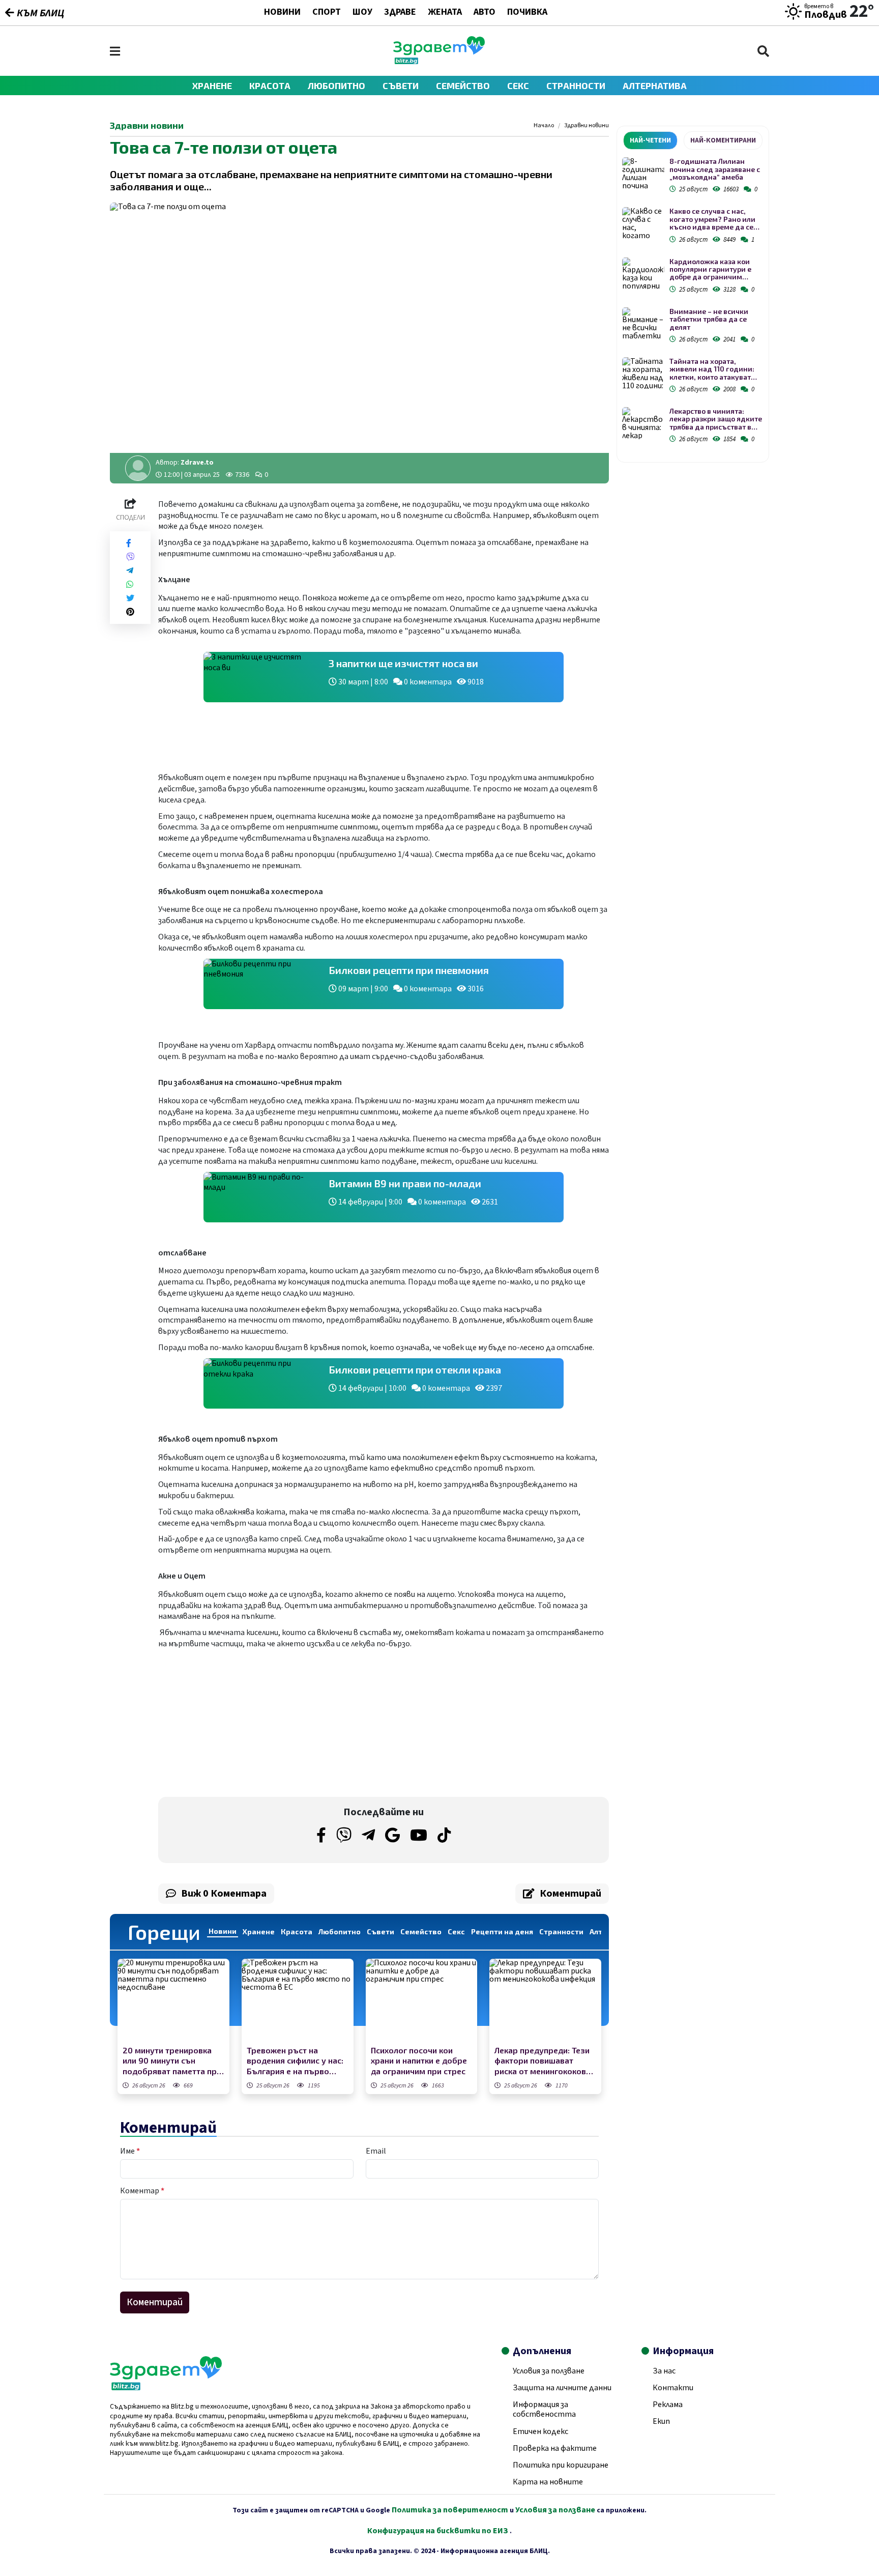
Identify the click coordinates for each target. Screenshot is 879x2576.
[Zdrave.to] (439, 62)
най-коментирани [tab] (723, 140)
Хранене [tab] (259, 1931)
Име (130, 2151)
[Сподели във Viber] (130, 557)
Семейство (463, 85)
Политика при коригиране (561, 2465)
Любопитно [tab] (340, 1931)
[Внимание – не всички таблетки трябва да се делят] (643, 323)
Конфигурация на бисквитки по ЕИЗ (438, 2531)
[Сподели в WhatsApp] (130, 584)
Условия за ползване (549, 2371)
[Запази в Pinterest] (130, 612)
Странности (576, 85)
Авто (485, 13)
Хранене (212, 85)
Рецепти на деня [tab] (502, 1931)
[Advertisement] (268, 1723)
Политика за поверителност (450, 2510)
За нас (664, 2371)
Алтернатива (655, 85)
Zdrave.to (197, 463)
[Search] (763, 51)
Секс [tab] (456, 1931)
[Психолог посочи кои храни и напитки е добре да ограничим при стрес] (422, 2001)
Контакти (673, 2388)
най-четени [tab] (650, 140)
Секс (518, 85)
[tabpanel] (693, 302)
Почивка (527, 13)
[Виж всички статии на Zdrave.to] (138, 468)
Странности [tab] (561, 1931)
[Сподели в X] (130, 598)
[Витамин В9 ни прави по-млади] (261, 1197)
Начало (544, 126)
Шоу (362, 13)
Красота (270, 85)
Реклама (668, 2405)
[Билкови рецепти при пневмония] (261, 984)
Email (376, 2151)
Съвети (401, 85)
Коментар (142, 2191)
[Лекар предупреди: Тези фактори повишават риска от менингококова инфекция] (545, 2001)
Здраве (400, 13)
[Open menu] (115, 51)
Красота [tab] (297, 1931)
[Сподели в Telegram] (130, 571)
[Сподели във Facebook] (129, 543)
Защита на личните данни (562, 2388)
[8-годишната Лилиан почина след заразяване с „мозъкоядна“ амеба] (643, 173)
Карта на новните (548, 2482)
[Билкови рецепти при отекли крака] (261, 1383)
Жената (445, 13)
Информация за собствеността (544, 2409)
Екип (661, 2421)
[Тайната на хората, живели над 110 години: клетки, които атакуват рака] (643, 373)
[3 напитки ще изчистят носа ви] (261, 677)
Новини (282, 13)
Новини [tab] (223, 1931)
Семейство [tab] (421, 1931)
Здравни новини (587, 126)
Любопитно (336, 85)
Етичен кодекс (540, 2431)
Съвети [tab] (380, 1931)
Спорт (327, 13)
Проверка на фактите (555, 2448)
